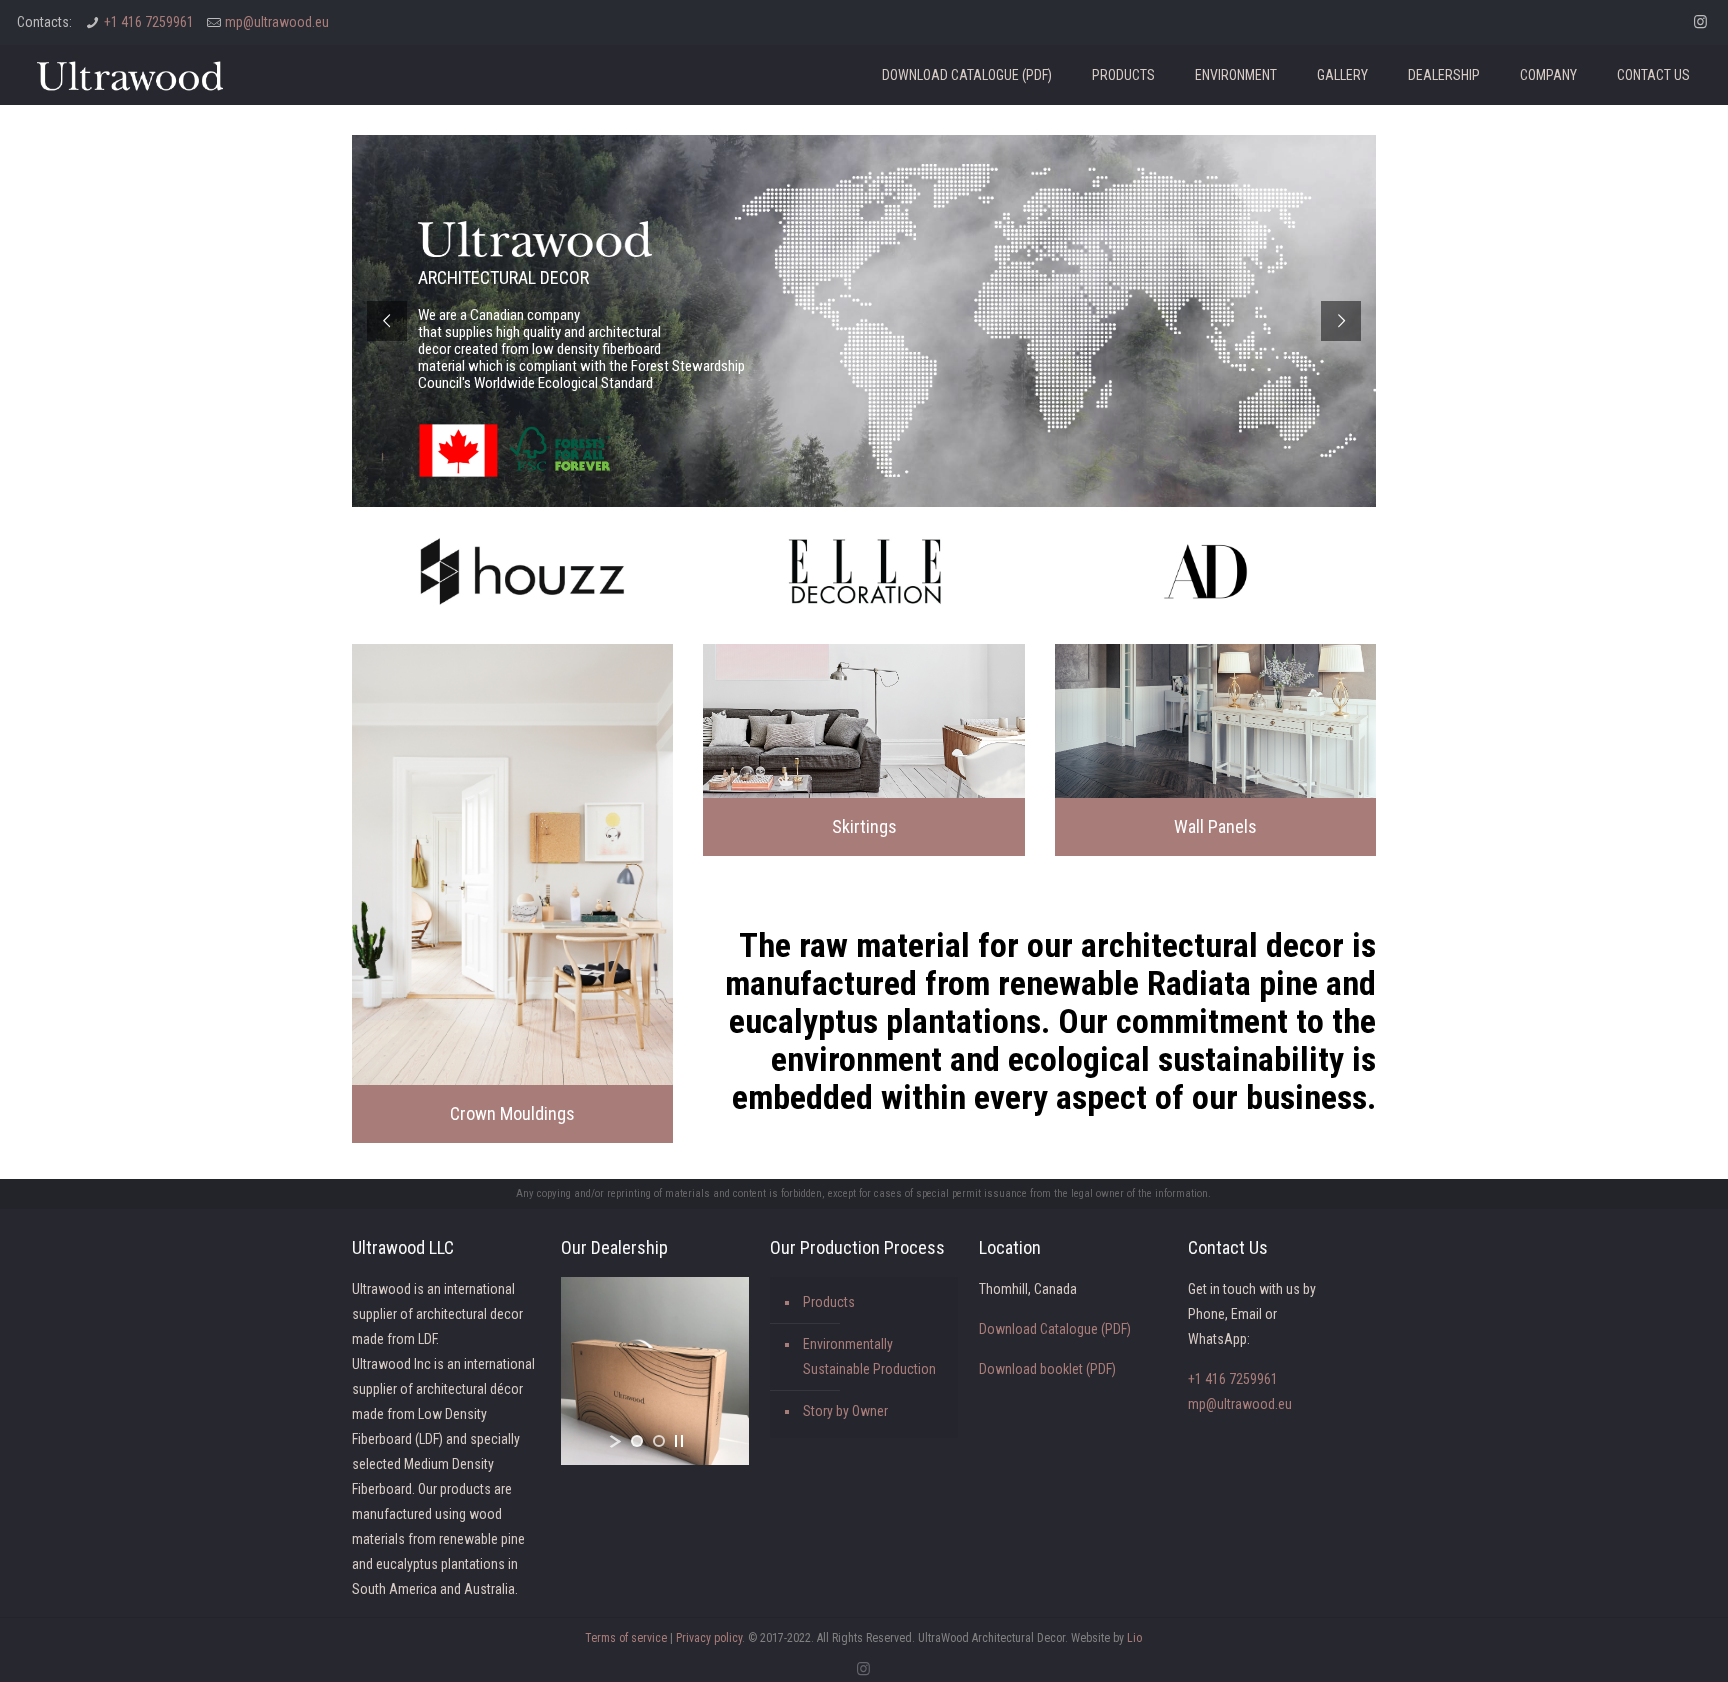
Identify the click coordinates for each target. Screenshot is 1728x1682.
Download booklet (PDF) (1047, 1369)
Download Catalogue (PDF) (1055, 1329)
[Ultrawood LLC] (130, 75)
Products (829, 1302)
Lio (1134, 1638)
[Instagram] (1700, 22)
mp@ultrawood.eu (277, 22)
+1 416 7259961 (149, 22)
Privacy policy (709, 1638)
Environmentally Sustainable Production (869, 1356)
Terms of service (626, 1638)
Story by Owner (845, 1411)
